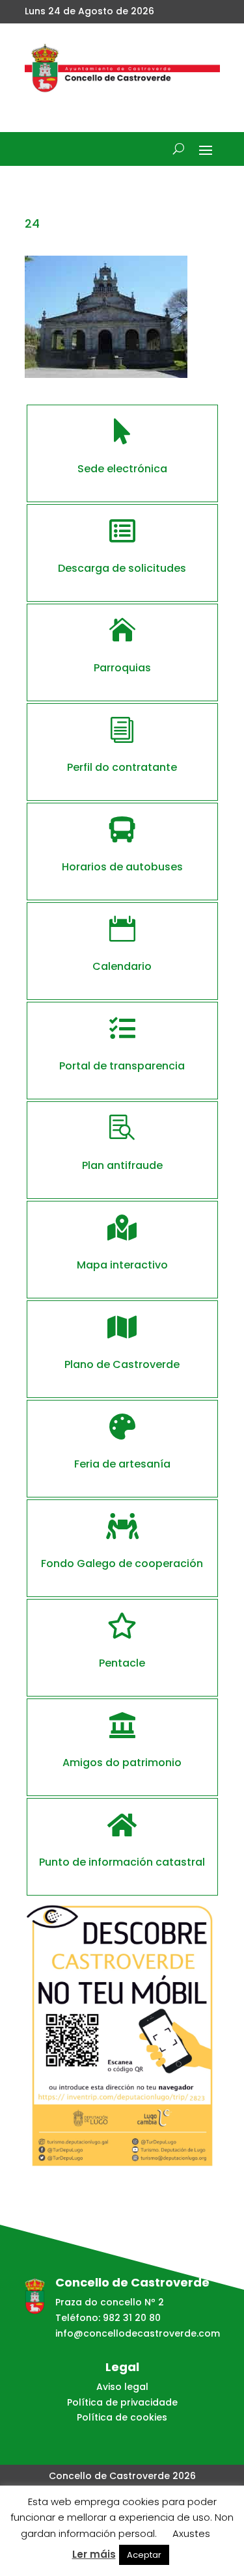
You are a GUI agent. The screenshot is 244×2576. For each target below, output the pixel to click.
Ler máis (94, 2554)
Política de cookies (122, 2417)
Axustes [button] (191, 2533)
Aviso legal (122, 2387)
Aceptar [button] (144, 2555)
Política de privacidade (122, 2402)
